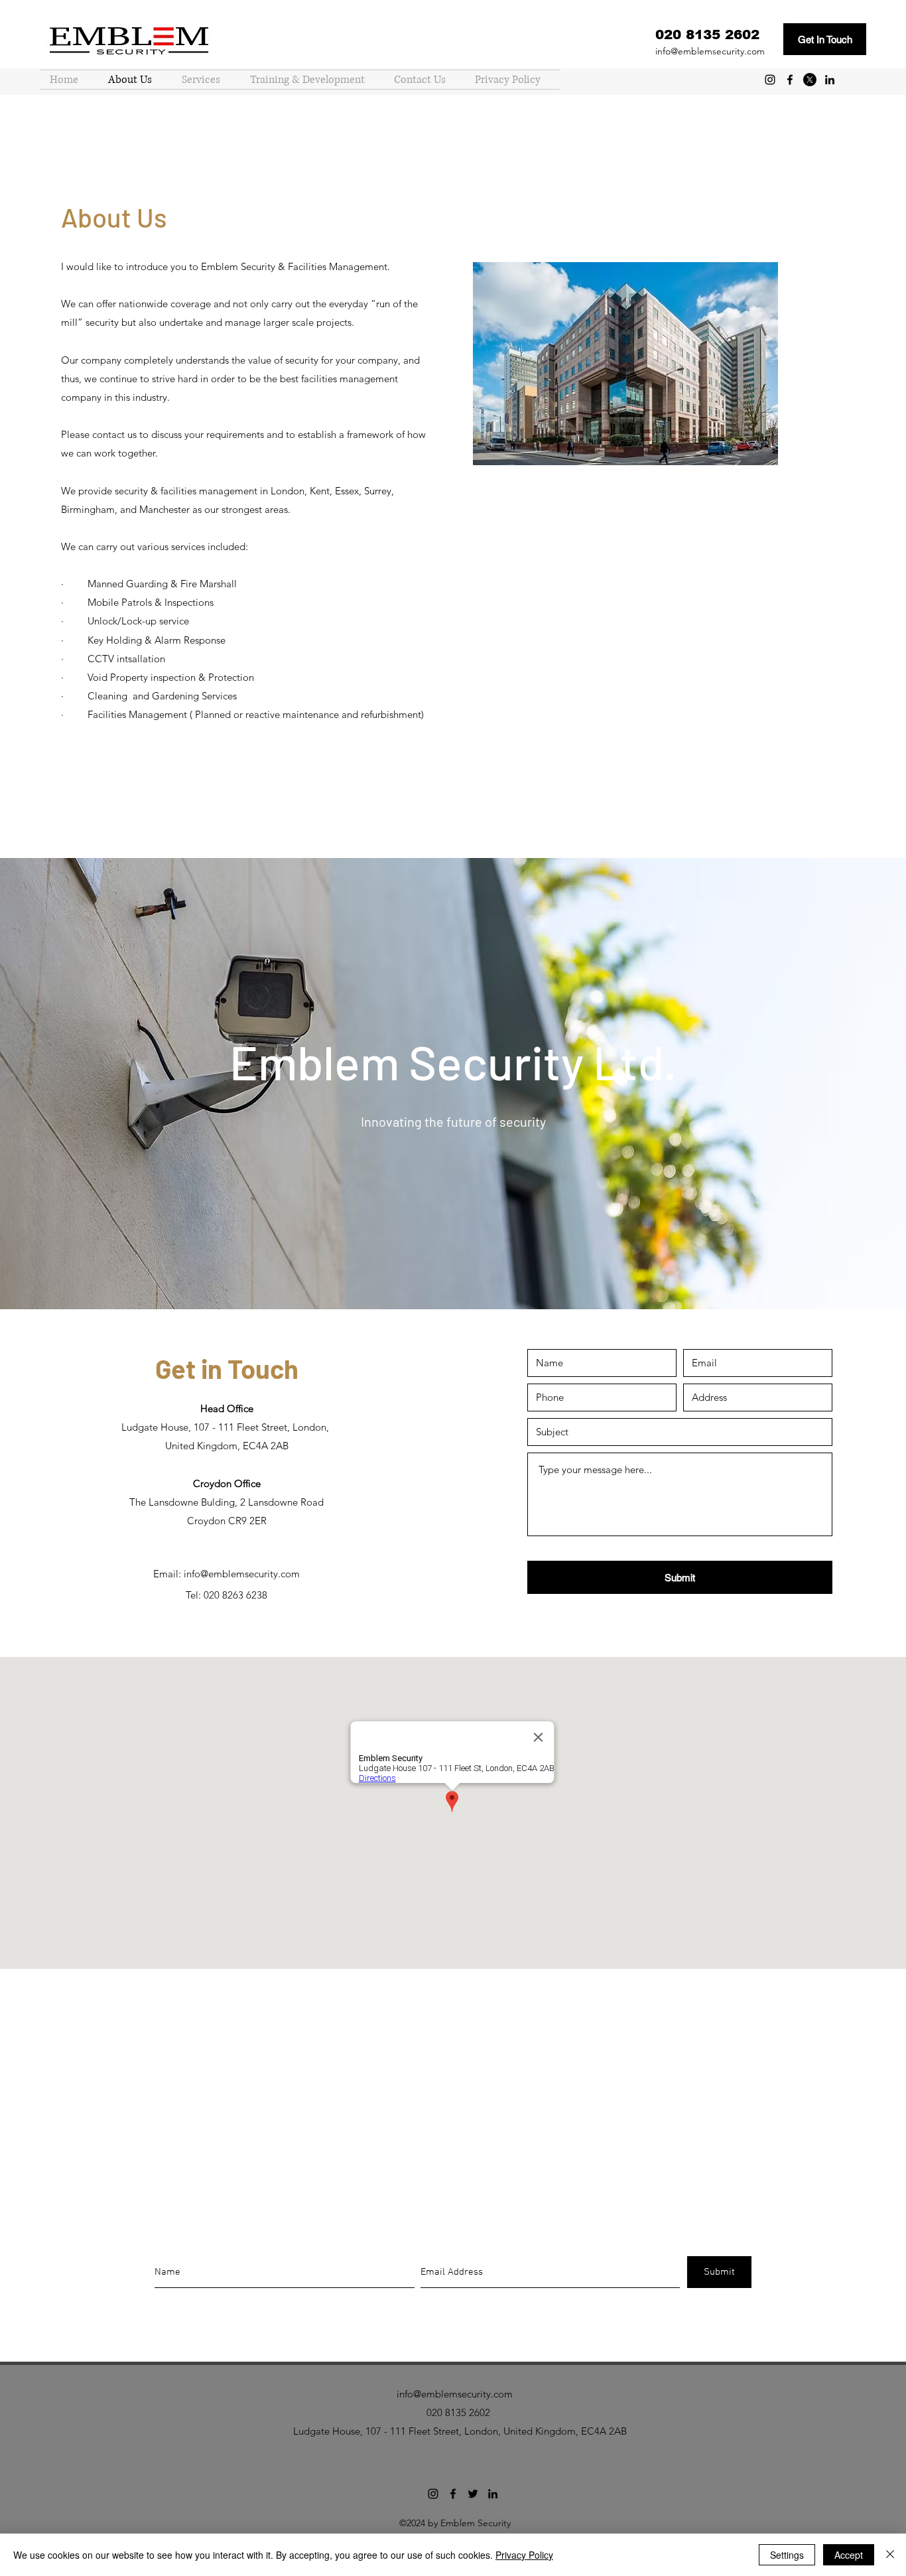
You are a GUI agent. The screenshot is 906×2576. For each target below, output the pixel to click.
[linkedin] (830, 80)
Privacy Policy (524, 2555)
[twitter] (810, 80)
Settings (787, 2555)
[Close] (890, 2555)
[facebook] (790, 80)
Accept (849, 2555)
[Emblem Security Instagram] (770, 80)
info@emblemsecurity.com (710, 51)
